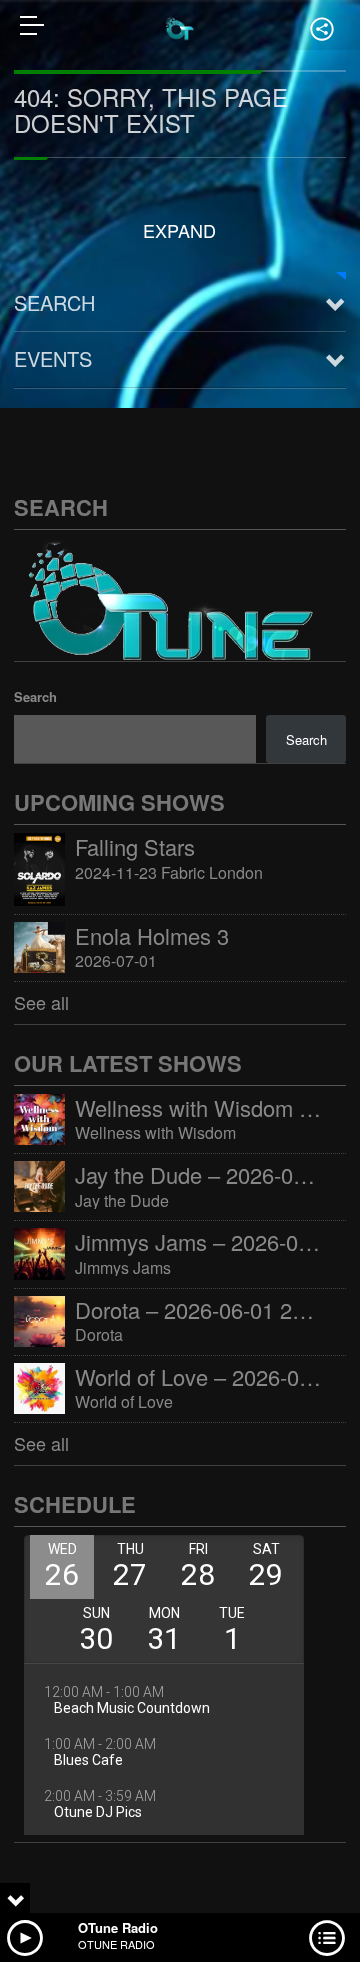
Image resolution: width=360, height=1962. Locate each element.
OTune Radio (118, 1927)
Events (53, 358)
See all (41, 1002)
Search (54, 302)
